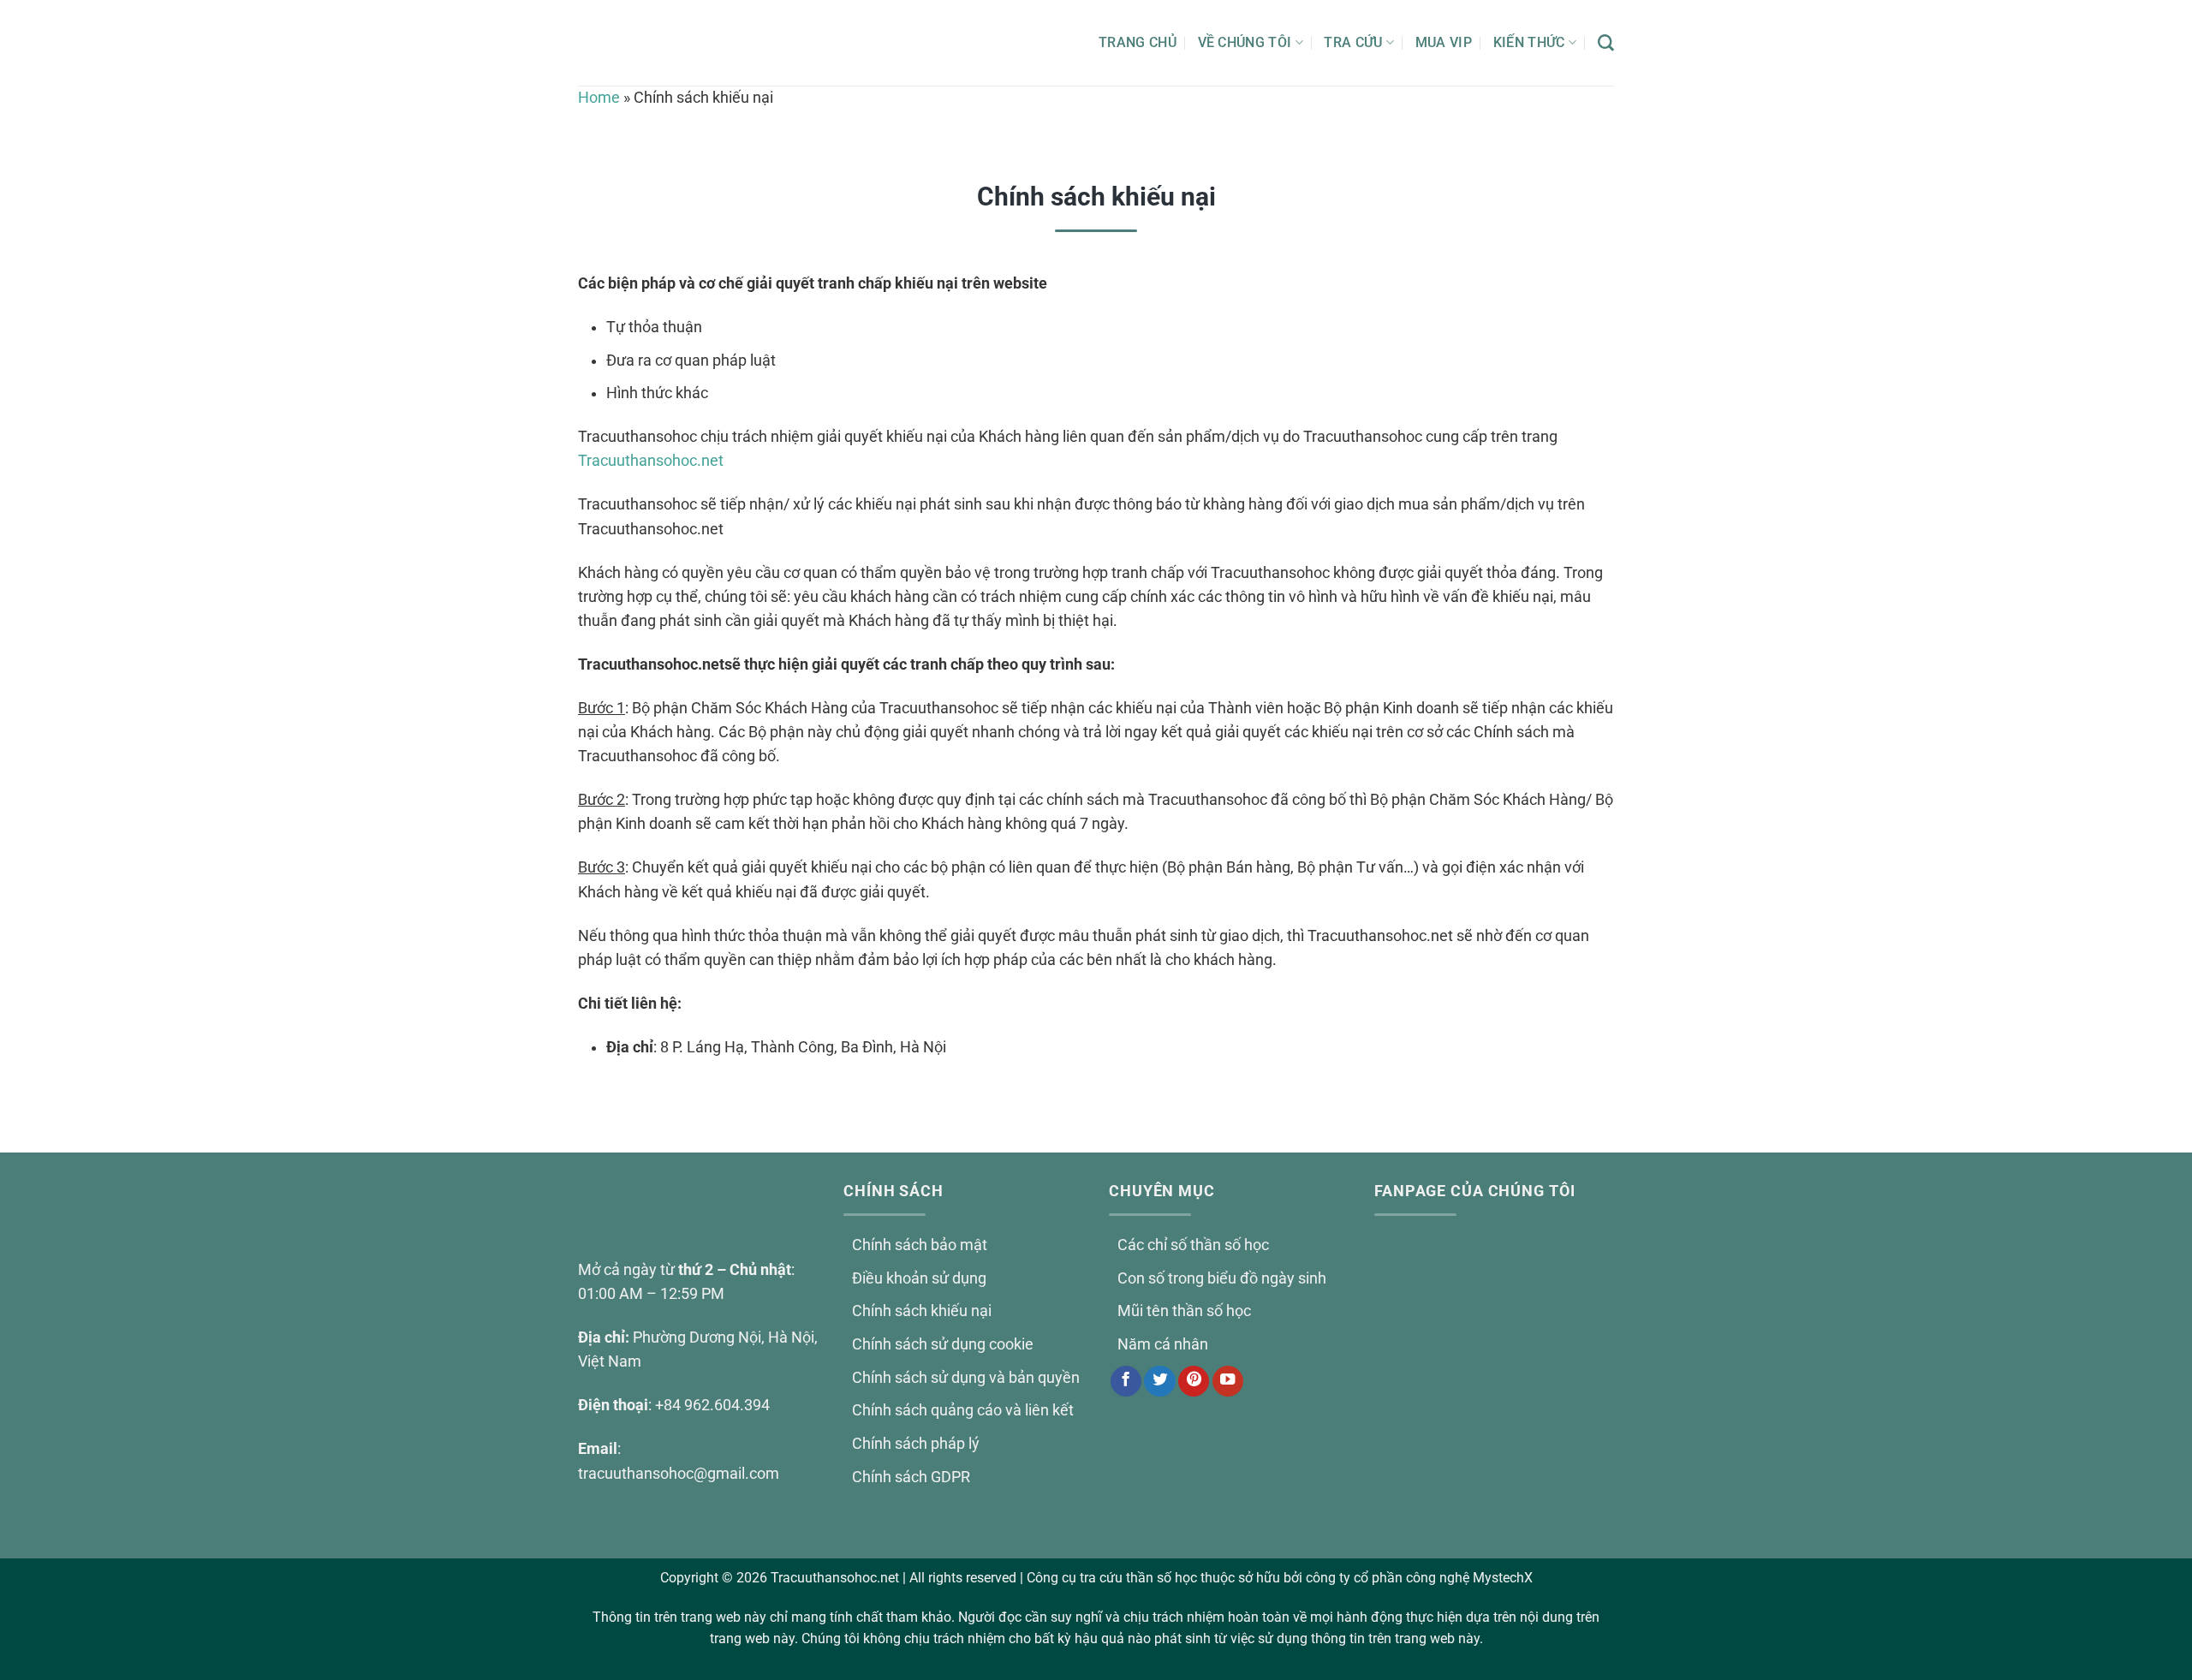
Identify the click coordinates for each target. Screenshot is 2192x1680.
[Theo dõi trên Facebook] (1126, 1382)
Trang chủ (1138, 42)
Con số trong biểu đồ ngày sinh (1222, 1278)
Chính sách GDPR (911, 1477)
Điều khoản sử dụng (919, 1278)
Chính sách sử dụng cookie (943, 1344)
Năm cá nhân (1163, 1344)
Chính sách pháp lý (916, 1444)
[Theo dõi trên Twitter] (1159, 1382)
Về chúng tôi (1245, 42)
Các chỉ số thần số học (1193, 1245)
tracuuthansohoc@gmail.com (679, 1474)
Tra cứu (1353, 42)
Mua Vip (1444, 42)
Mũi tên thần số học (1184, 1311)
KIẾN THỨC (1529, 42)
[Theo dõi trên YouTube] (1228, 1382)
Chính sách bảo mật (920, 1245)
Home (599, 98)
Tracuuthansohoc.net (651, 461)
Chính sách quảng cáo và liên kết (963, 1410)
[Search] (1606, 43)
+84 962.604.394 (712, 1405)
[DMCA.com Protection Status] (1494, 1451)
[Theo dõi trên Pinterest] (1194, 1382)
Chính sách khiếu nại (922, 1311)
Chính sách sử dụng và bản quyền (966, 1378)
